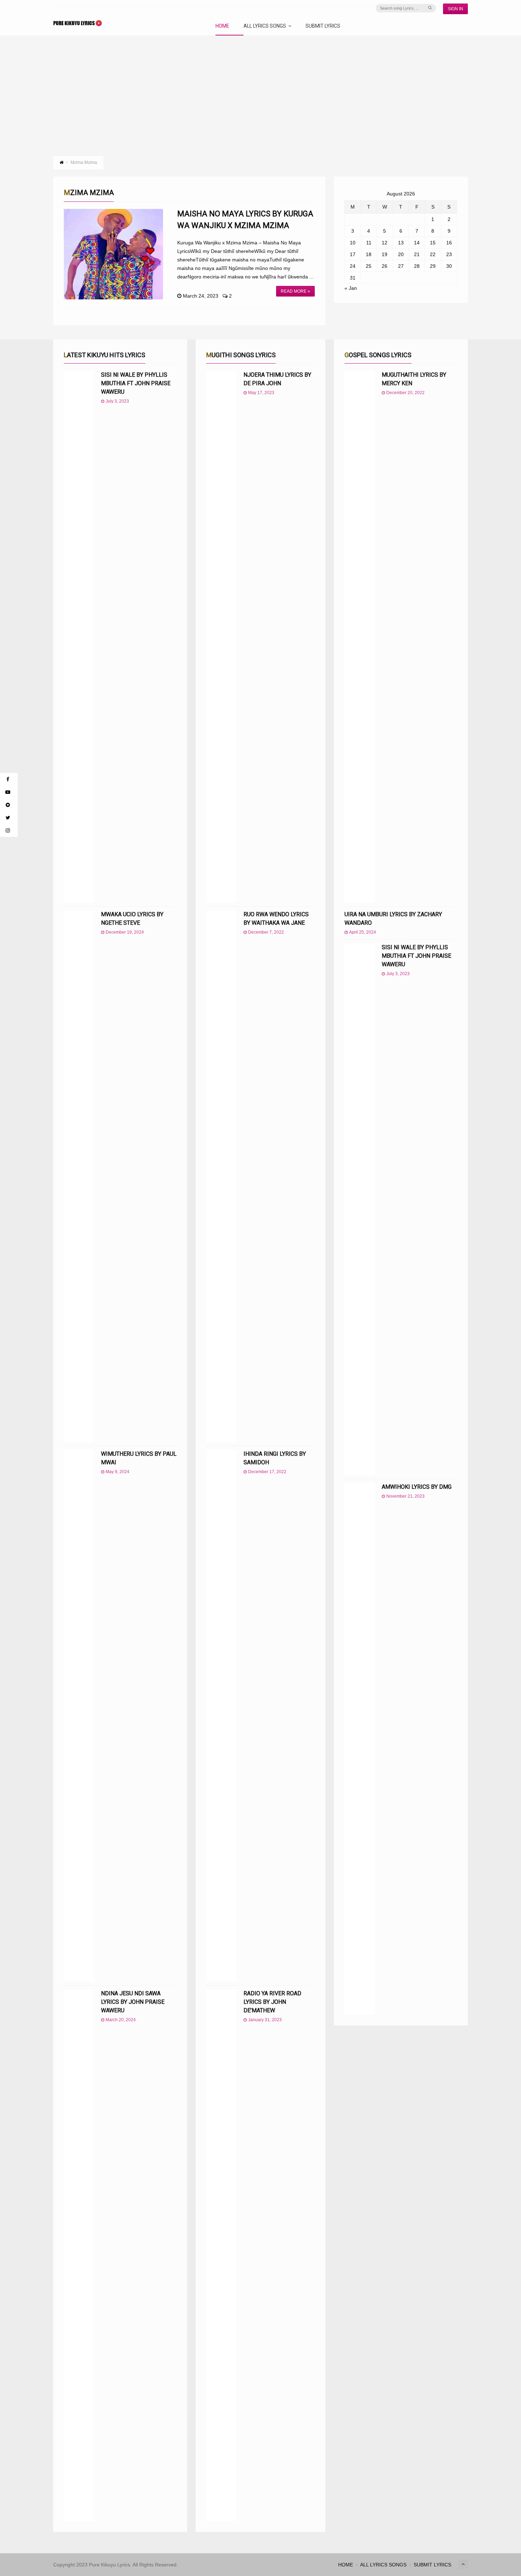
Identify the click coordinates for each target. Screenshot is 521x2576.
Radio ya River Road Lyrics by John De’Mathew (272, 2002)
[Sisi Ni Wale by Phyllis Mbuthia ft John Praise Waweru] (79, 637)
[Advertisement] (260, 89)
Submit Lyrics (323, 26)
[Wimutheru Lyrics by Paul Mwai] (79, 1716)
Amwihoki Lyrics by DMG (417, 1487)
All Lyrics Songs (265, 26)
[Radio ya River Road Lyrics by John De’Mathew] (221, 2255)
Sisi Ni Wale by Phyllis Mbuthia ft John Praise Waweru (136, 383)
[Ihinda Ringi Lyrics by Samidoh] (221, 1716)
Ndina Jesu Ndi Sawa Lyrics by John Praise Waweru (133, 2002)
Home (222, 26)
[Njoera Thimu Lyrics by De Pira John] (221, 637)
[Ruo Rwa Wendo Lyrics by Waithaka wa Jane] (221, 1176)
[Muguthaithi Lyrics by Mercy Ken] (360, 637)
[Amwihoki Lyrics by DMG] (360, 1749)
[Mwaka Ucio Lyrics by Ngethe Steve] (79, 1176)
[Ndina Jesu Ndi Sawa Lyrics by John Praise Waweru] (79, 2255)
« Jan (351, 288)
